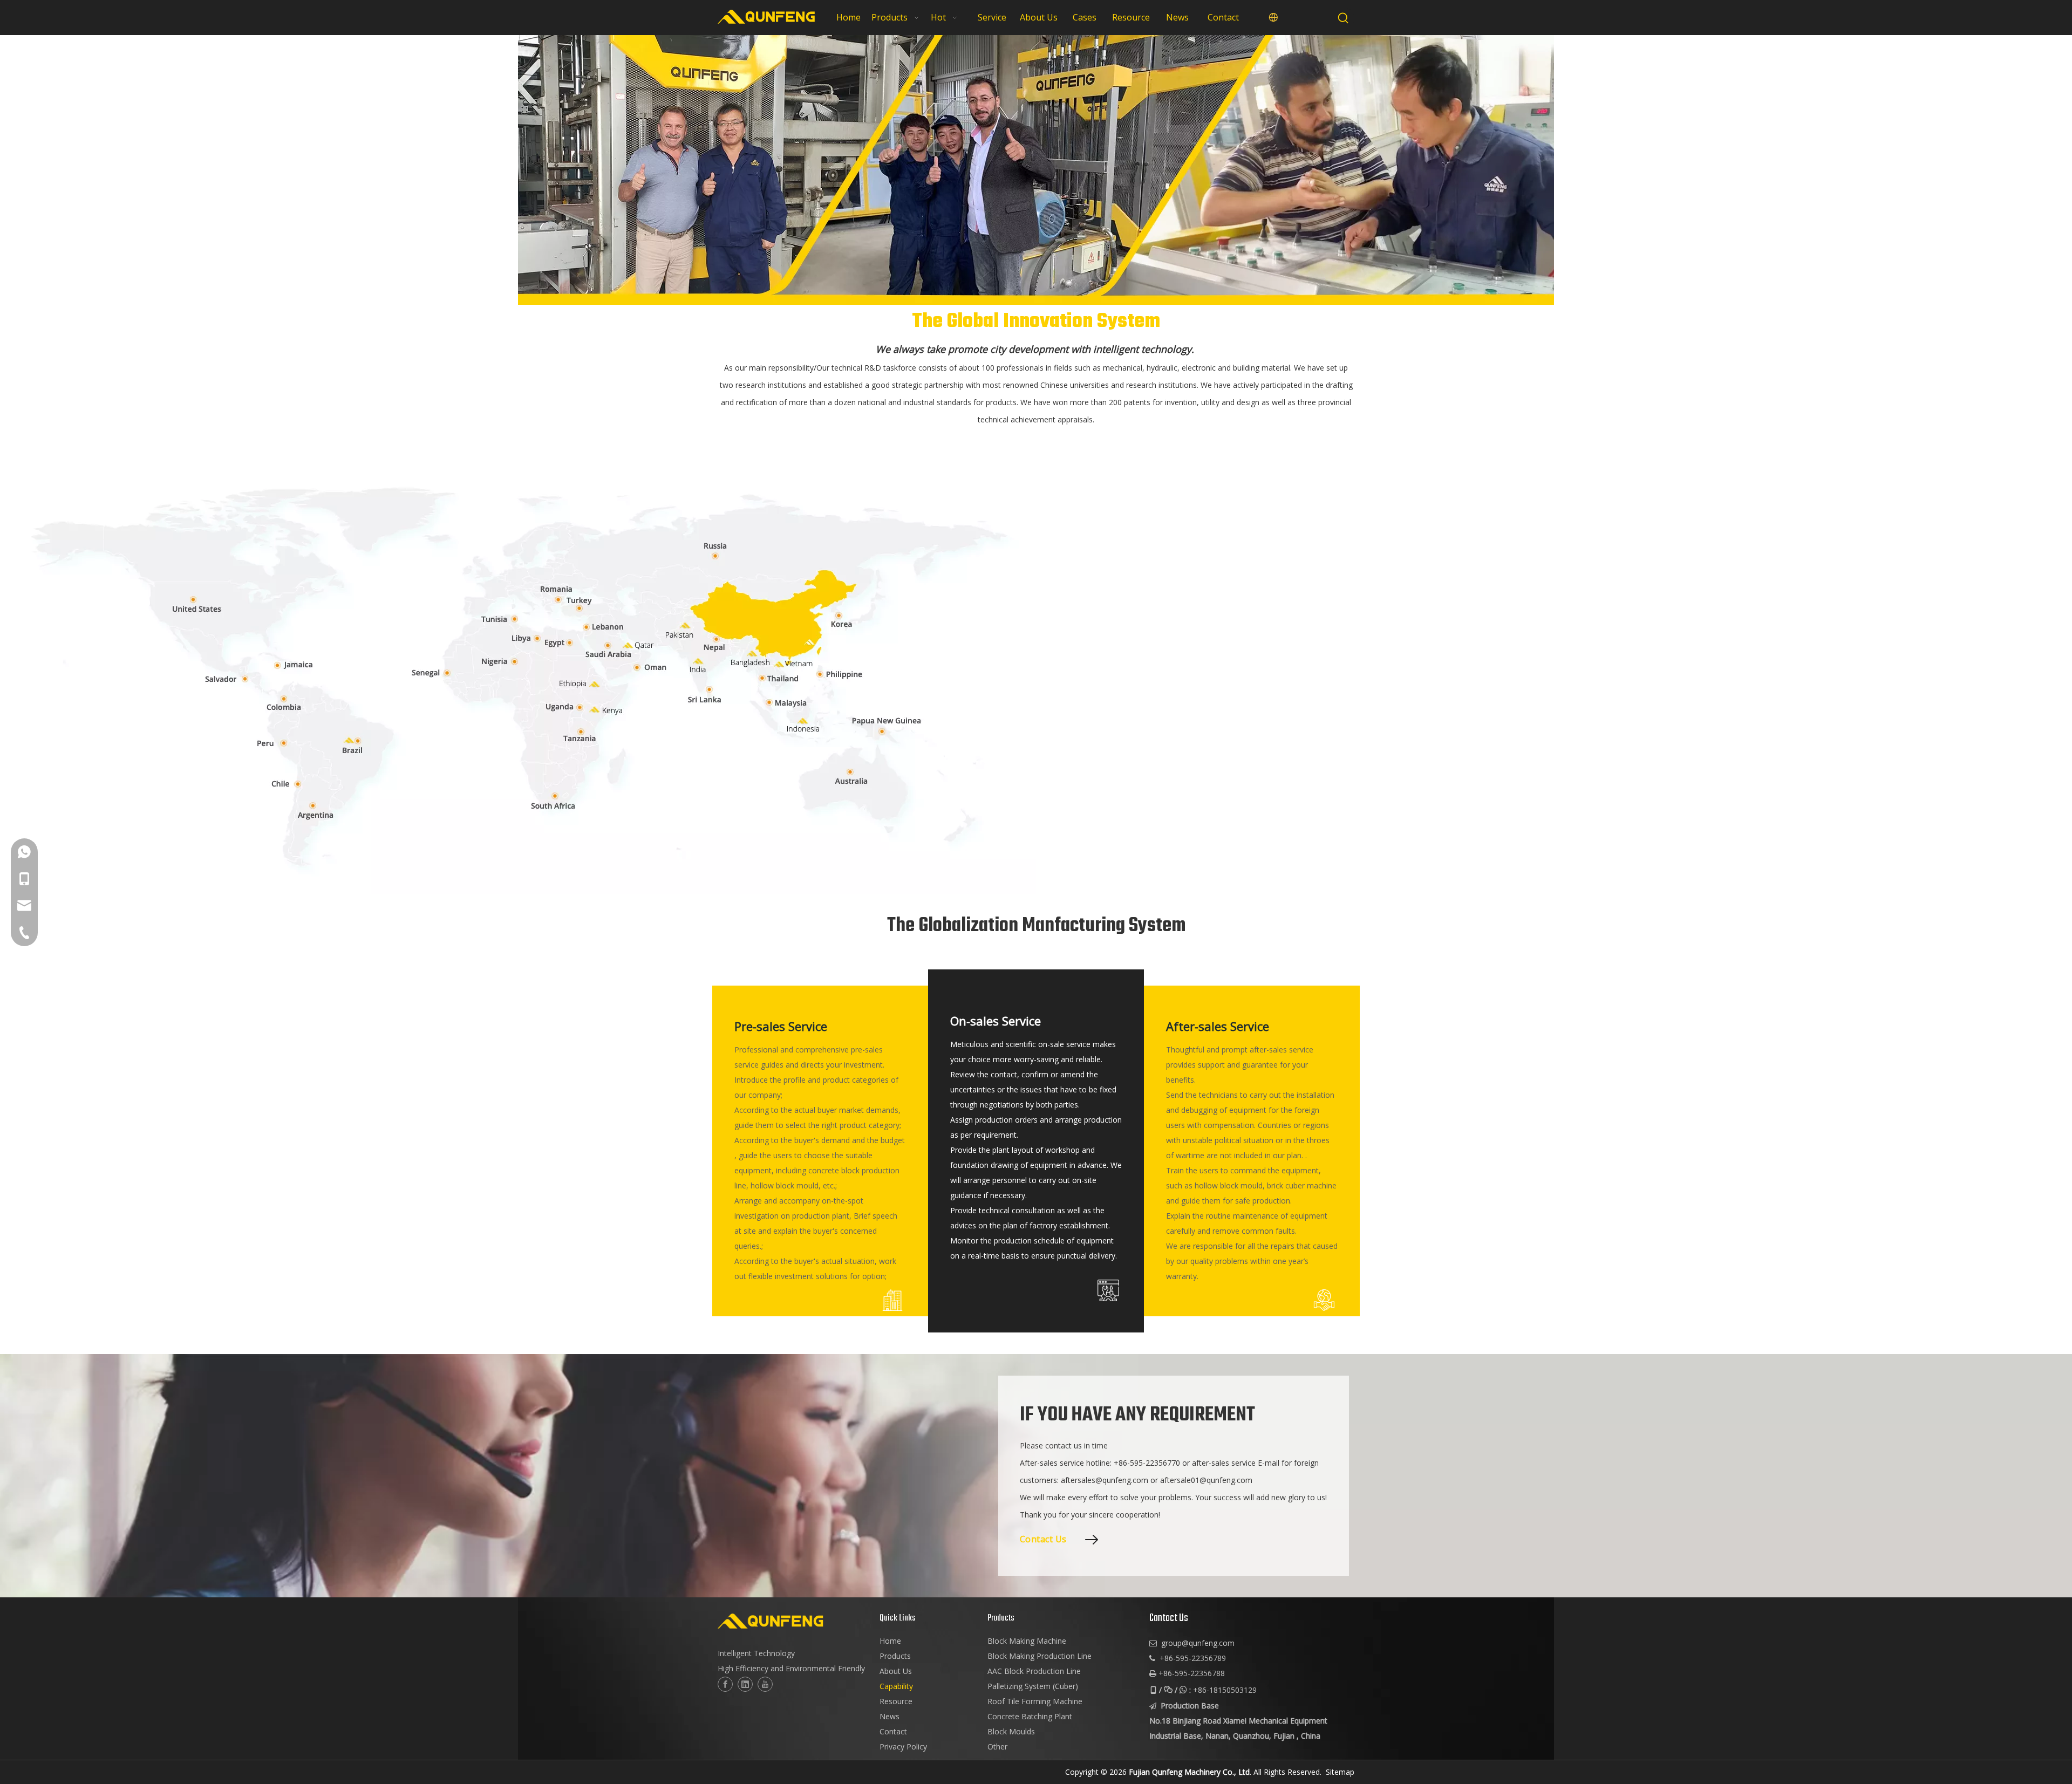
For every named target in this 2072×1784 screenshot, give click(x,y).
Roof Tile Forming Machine (1035, 1701)
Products (895, 1656)
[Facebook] (725, 1684)
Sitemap (1340, 1772)
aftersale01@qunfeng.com (1206, 1480)
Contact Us (1043, 1539)
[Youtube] (765, 1684)
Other (997, 1747)
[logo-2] (793, 1621)
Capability (896, 1686)
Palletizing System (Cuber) (1033, 1686)
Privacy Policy (903, 1747)
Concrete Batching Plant (1030, 1716)
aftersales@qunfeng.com (1105, 1480)
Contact (893, 1731)
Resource (896, 1701)
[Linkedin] (745, 1684)
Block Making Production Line (1040, 1656)
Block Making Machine (1027, 1641)
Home (890, 1641)
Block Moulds (1011, 1731)
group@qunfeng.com (1198, 1643)
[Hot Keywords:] (1344, 18)
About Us (896, 1671)
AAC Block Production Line (1034, 1671)
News (890, 1716)
